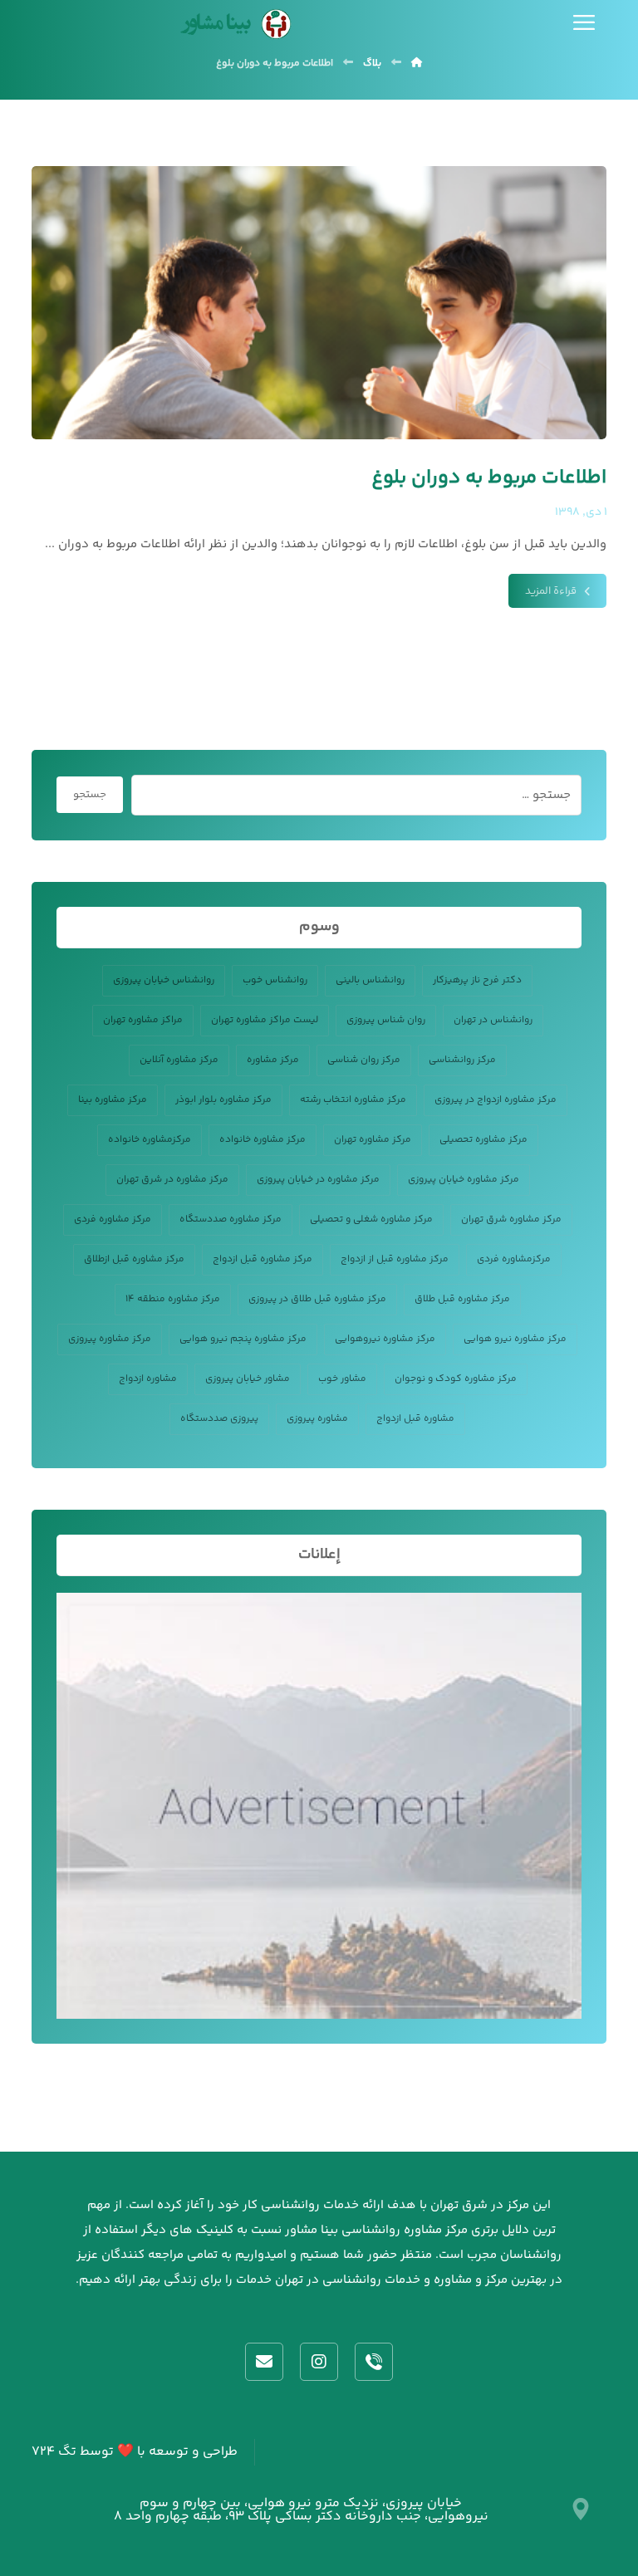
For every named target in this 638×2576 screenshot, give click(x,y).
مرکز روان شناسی (364, 1060)
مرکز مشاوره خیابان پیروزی (464, 1180)
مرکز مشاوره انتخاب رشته (353, 1100)
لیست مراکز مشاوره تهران (265, 1020)
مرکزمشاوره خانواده (150, 1140)
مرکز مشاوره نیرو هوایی (515, 1339)
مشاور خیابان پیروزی (248, 1379)
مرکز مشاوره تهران (373, 1140)
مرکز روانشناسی (462, 1060)
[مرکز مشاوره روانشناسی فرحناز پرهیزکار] (233, 24)
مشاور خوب (342, 1379)
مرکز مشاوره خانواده (263, 1140)
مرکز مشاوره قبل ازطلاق (134, 1259)
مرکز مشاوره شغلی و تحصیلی (371, 1219)
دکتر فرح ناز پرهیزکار (477, 980)
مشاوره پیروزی (317, 1419)
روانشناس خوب (275, 980)
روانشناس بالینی (370, 980)
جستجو (90, 795)
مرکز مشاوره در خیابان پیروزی (318, 1180)
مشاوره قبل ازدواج (415, 1419)
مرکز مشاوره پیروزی (110, 1339)
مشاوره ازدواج (148, 1379)
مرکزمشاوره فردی (514, 1259)
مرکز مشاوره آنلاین (179, 1060)
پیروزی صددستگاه (219, 1419)
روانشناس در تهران (493, 1020)
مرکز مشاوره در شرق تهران (172, 1180)
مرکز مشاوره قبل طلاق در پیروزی (317, 1299)
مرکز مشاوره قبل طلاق (462, 1299)
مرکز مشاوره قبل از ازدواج (395, 1259)
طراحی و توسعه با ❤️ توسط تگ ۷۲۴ (135, 2452)
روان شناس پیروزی (386, 1020)
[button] (584, 22)
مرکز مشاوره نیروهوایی (385, 1339)
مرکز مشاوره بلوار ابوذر (223, 1100)
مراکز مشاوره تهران (143, 1020)
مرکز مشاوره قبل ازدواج (263, 1259)
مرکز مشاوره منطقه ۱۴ (173, 1299)
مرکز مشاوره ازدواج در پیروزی (496, 1100)
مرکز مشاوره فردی (113, 1219)
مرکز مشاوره (273, 1060)
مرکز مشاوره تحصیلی (483, 1140)
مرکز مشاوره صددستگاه (231, 1219)
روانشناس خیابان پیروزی (164, 980)
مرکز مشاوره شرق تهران (511, 1219)
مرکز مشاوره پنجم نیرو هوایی (243, 1339)
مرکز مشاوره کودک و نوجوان (456, 1379)
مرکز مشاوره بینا (113, 1100)
